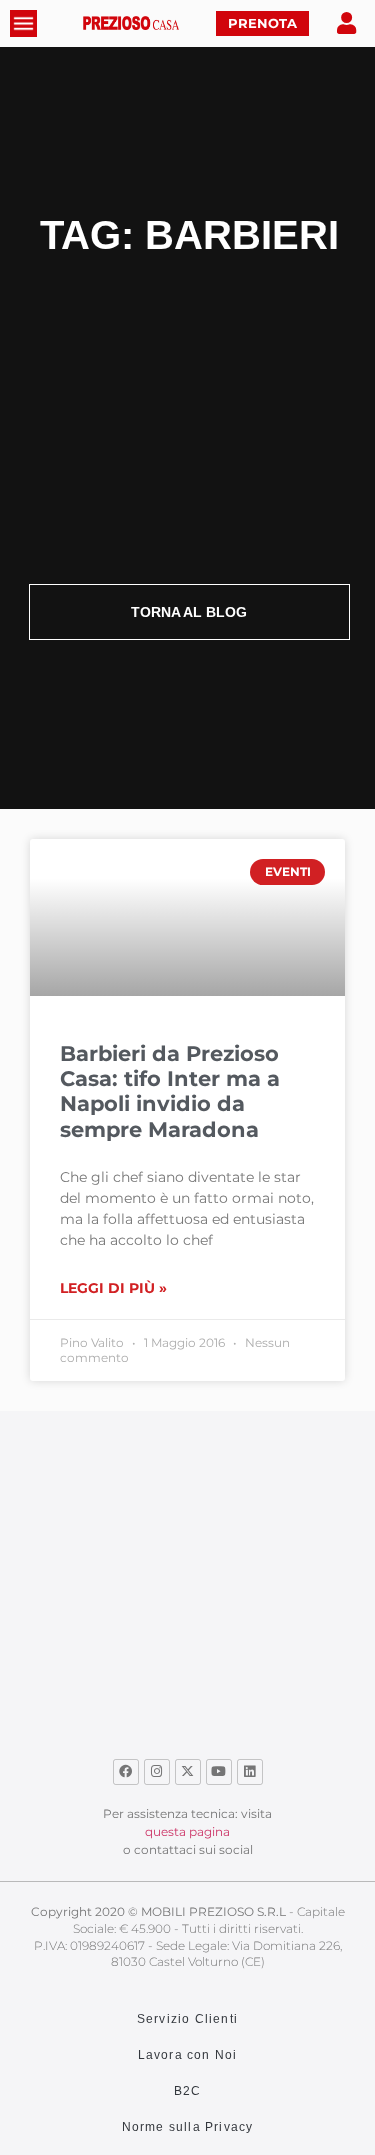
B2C (188, 2091)
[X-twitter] (188, 1772)
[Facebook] (126, 1772)
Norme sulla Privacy (188, 2127)
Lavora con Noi (188, 2055)
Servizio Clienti (187, 2019)
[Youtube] (219, 1772)
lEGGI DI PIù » (113, 1288)
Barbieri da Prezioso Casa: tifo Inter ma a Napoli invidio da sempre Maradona (170, 1091)
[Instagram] (157, 1772)
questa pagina (187, 1831)
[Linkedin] (250, 1772)
